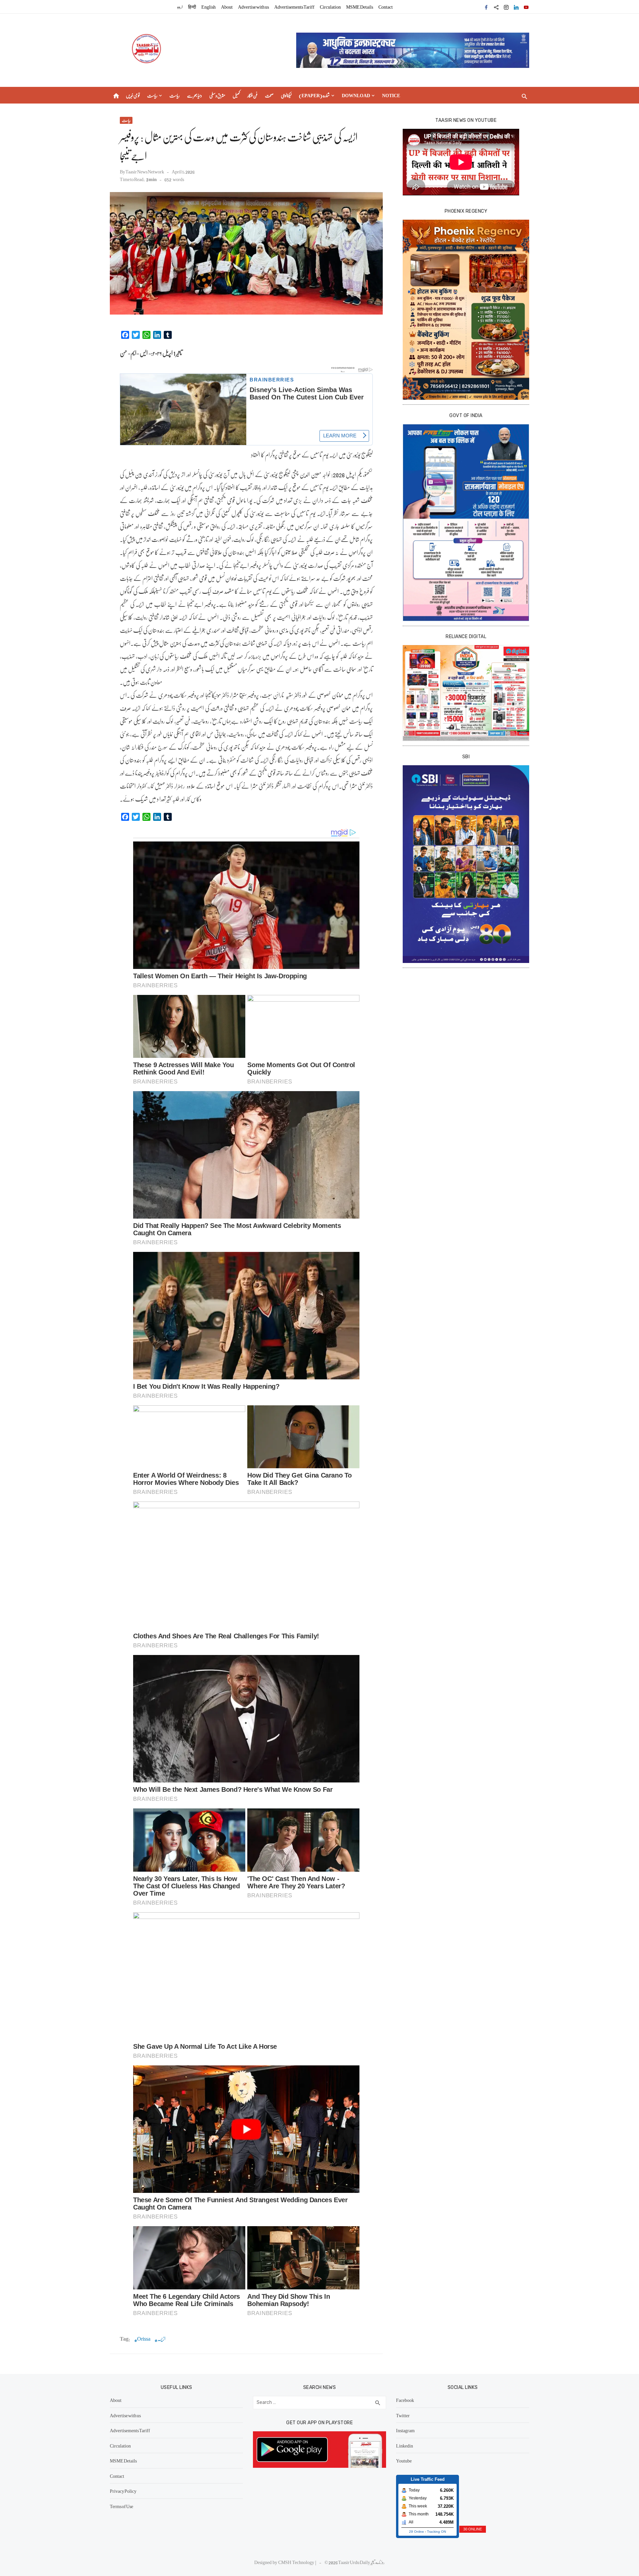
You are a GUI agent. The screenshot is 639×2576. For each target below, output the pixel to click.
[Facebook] (486, 7)
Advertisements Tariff (294, 7)
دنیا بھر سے (195, 95)
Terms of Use (121, 2506)
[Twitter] (496, 7)
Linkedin (405, 2446)
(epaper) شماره (314, 95)
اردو (180, 7)
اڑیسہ (161, 2339)
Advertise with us (253, 7)
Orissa (144, 2339)
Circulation (330, 7)
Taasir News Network (145, 171)
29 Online (417, 2532)
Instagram (405, 2430)
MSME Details (360, 7)
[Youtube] (526, 7)
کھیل (236, 95)
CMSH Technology (297, 2562)
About (227, 7)
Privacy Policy (123, 2491)
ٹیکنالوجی (286, 95)
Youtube (404, 2460)
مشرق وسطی (217, 95)
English (209, 7)
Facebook (405, 2400)
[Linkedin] (516, 7)
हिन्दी (192, 7)
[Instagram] (506, 7)
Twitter (403, 2415)
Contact (386, 7)
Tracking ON (436, 2532)
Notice (391, 95)
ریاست (152, 95)
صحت (269, 95)
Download (356, 95)
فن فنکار (252, 95)
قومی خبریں (133, 95)
